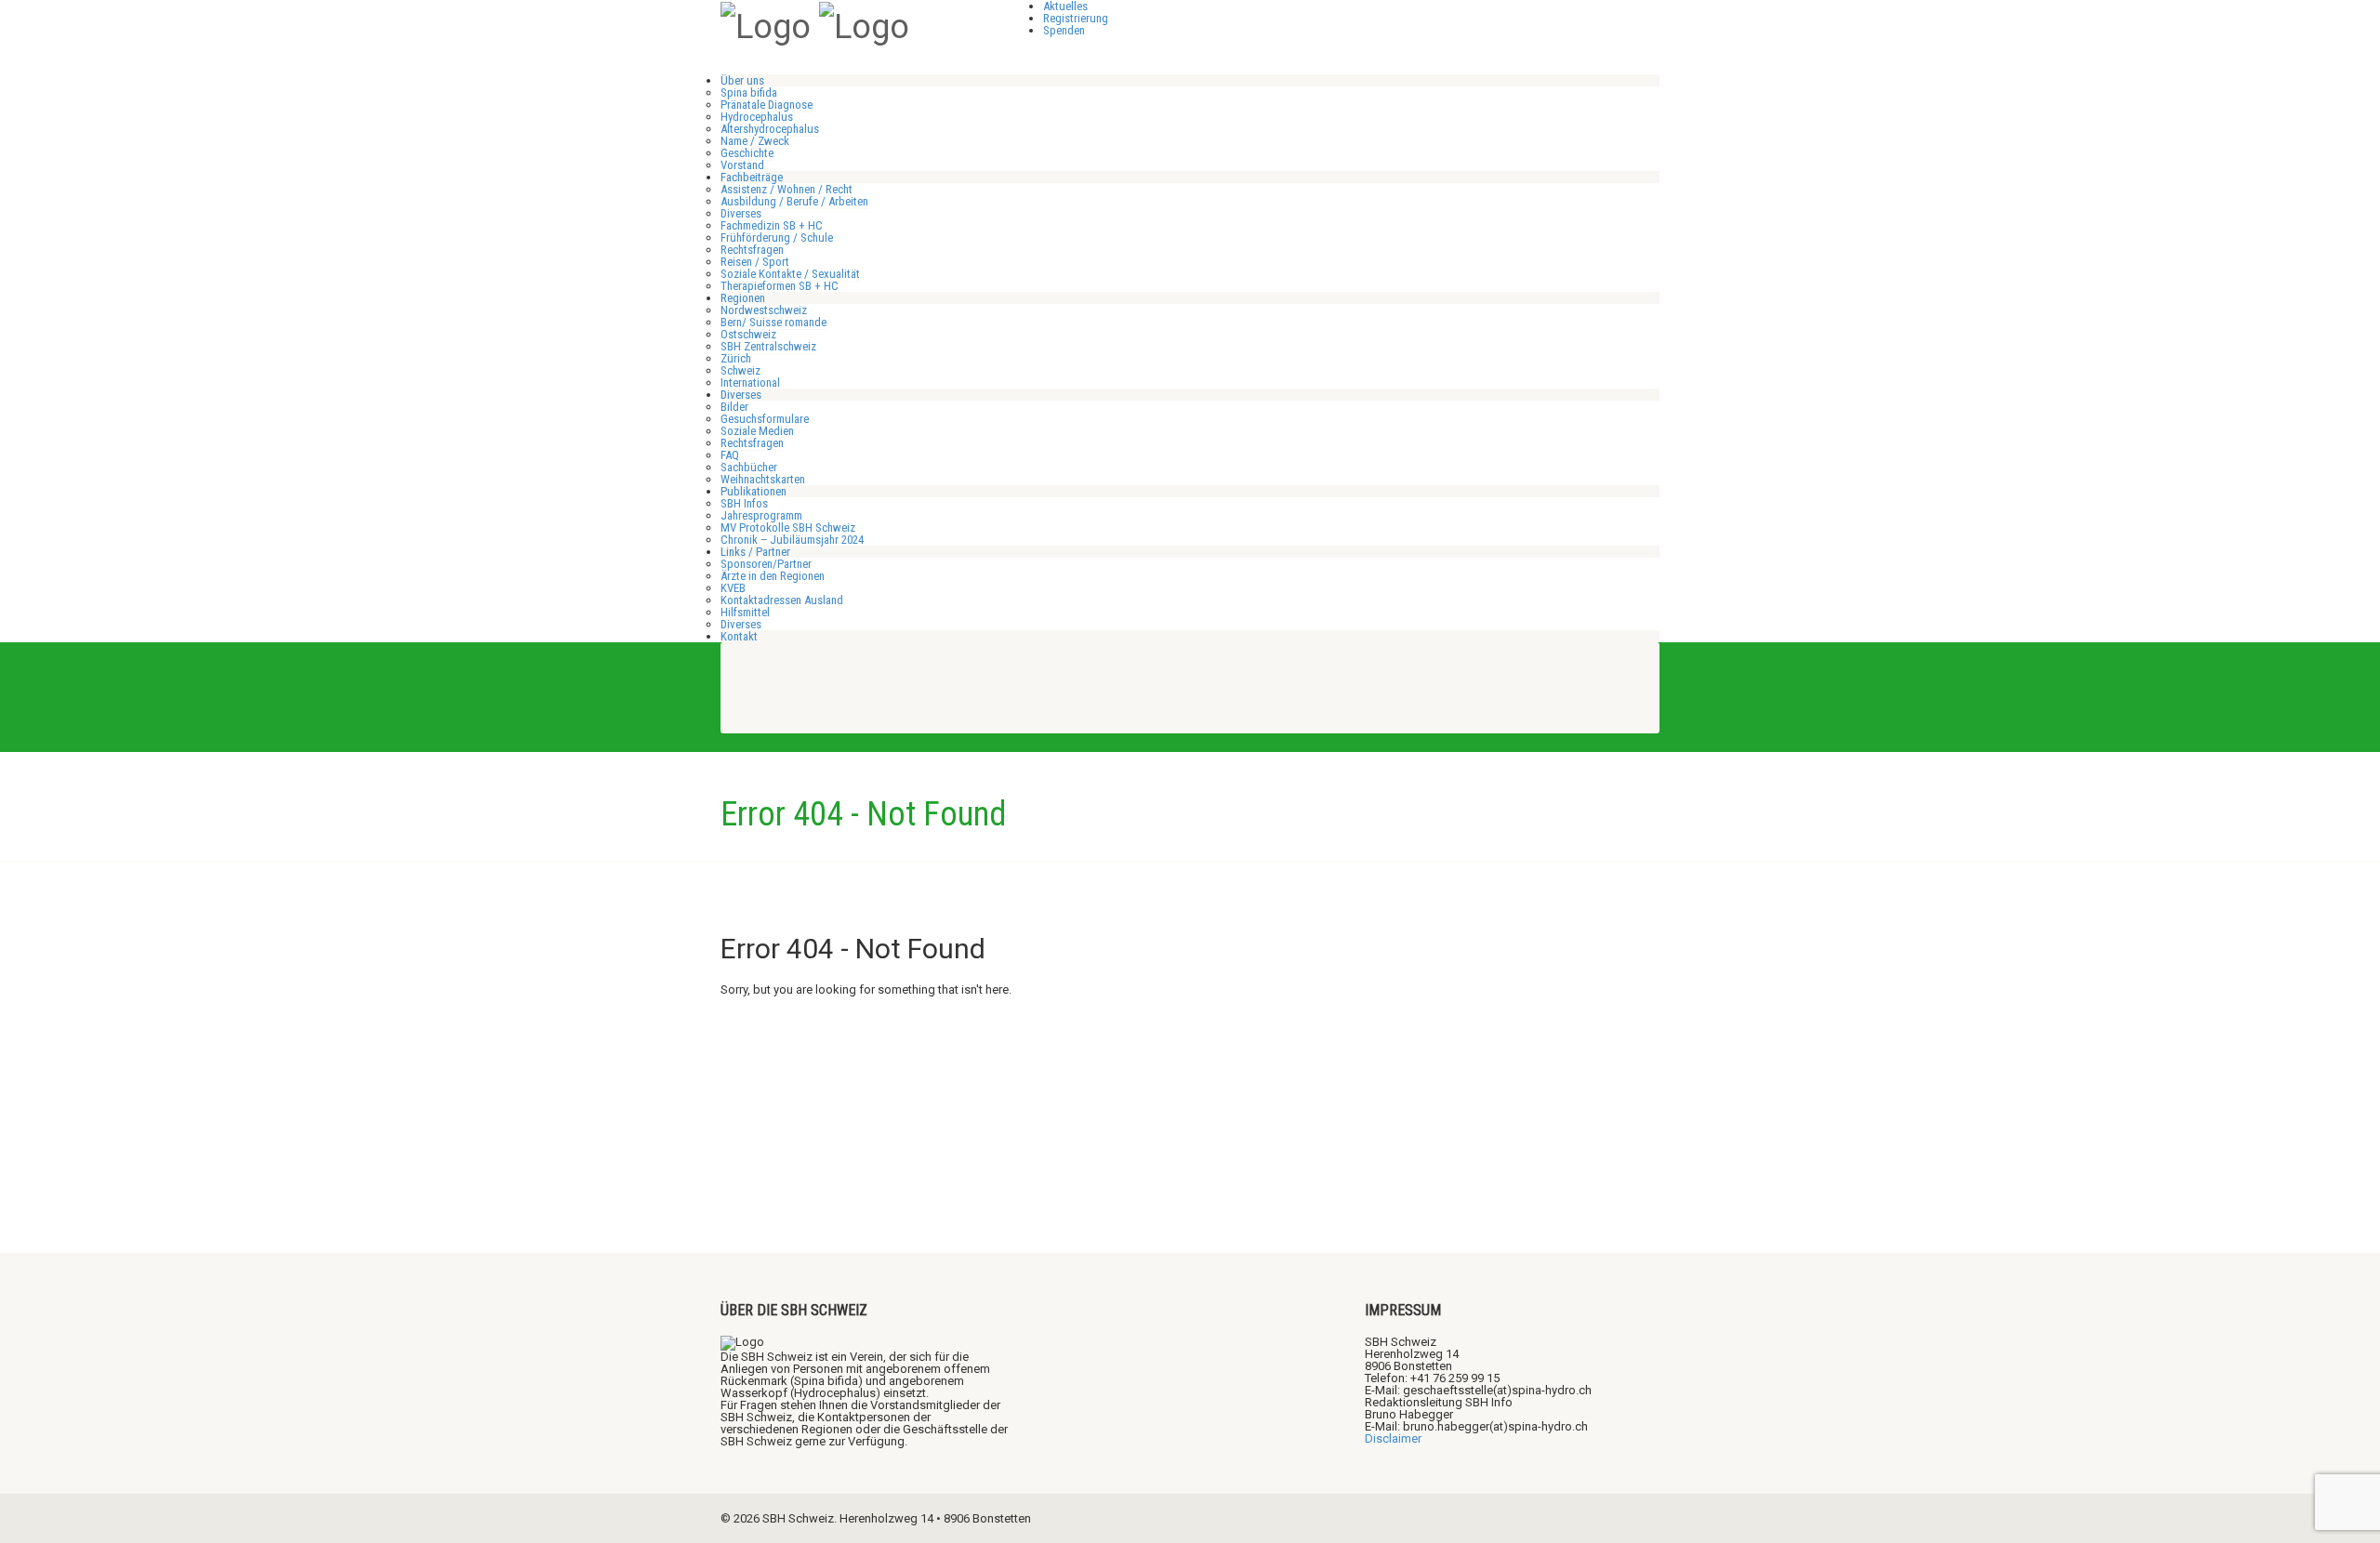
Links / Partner (755, 552)
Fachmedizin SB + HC (772, 225)
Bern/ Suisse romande (773, 322)
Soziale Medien (757, 431)
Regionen (743, 298)
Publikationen (754, 491)
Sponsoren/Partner (766, 564)
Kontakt (739, 636)
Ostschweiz (748, 334)
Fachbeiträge (752, 177)
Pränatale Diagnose (767, 105)
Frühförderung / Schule (777, 237)
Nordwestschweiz (764, 310)
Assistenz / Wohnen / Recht (787, 189)
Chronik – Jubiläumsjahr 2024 (792, 540)
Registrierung (1076, 18)
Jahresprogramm (761, 515)
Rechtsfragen (752, 250)
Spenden (1064, 30)
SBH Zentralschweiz (768, 346)
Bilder (734, 407)
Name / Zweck (755, 141)
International (750, 382)
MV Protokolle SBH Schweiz (788, 528)
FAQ (730, 455)
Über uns (742, 80)
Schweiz (740, 370)
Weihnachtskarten (763, 479)
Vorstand (742, 165)
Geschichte (747, 153)
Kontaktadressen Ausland (782, 600)
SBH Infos (744, 503)
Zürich (736, 358)
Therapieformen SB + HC (780, 286)
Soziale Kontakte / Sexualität (790, 274)
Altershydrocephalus (770, 129)
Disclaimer (1393, 1438)
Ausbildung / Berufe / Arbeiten (794, 201)
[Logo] (766, 25)
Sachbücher (749, 467)
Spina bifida (749, 92)
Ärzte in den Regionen (773, 576)
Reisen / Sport (755, 262)
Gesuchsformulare (765, 419)
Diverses (741, 213)
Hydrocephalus (757, 117)
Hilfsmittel (745, 612)
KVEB (733, 588)
